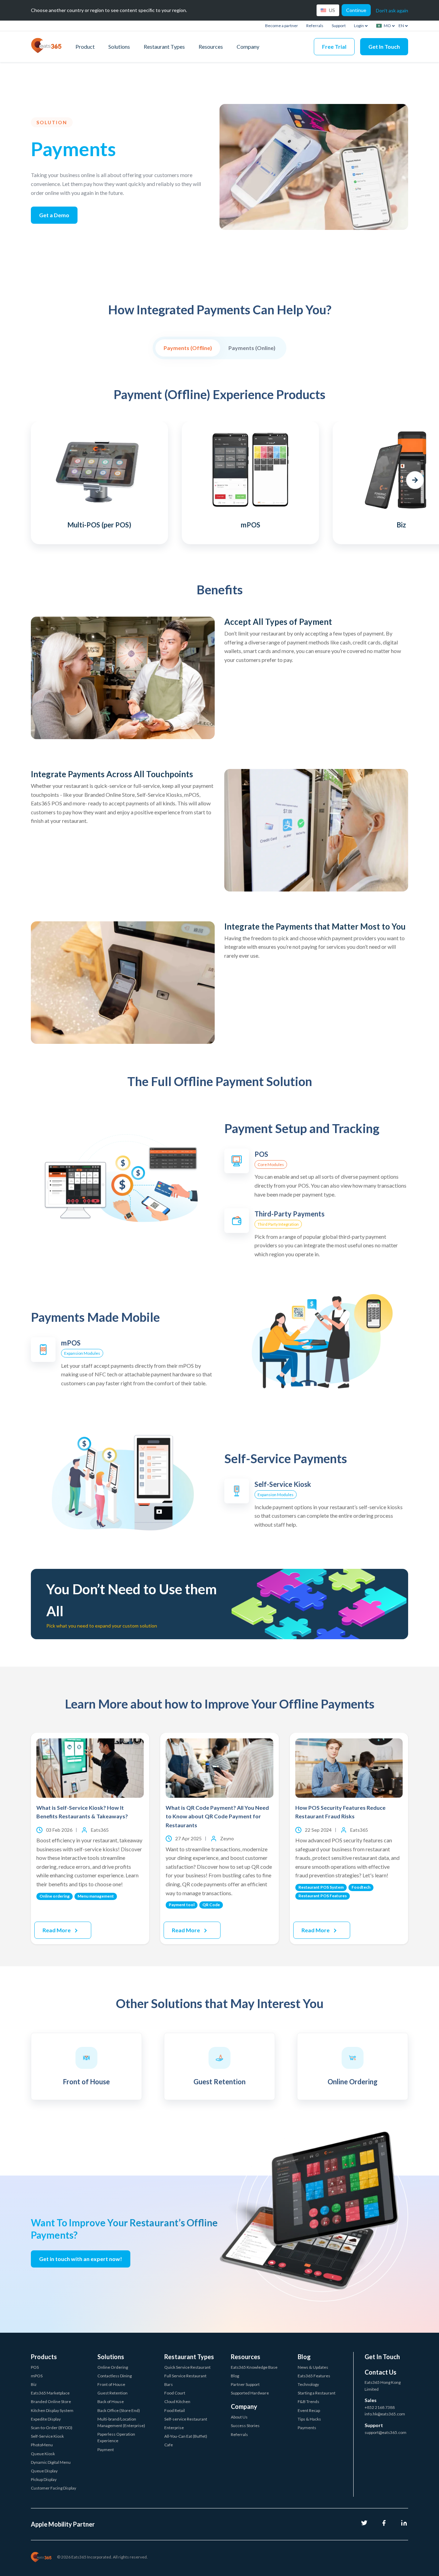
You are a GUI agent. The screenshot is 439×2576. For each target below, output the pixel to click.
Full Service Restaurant (185, 2376)
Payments (307, 2428)
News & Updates (313, 2367)
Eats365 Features (314, 2376)
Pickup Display (44, 2479)
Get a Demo (54, 215)
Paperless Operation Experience (116, 2437)
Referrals (315, 26)
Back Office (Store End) (119, 2410)
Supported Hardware (250, 2393)
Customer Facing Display (54, 2488)
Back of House (111, 2402)
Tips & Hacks (309, 2419)
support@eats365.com (385, 2432)
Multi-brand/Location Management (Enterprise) (121, 2422)
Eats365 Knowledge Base (254, 2367)
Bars (169, 2384)
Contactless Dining (115, 2376)
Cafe (169, 2445)
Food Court (175, 2393)
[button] (24, 480)
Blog (235, 2376)
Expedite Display (46, 2419)
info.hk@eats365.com (385, 2414)
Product (85, 46)
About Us (239, 2417)
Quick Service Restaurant (187, 2367)
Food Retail (175, 2410)
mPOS (37, 2376)
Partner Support (245, 2384)
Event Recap (309, 2410)
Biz (34, 2384)
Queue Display (44, 2471)
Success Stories (245, 2426)
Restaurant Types (164, 46)
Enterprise (174, 2428)
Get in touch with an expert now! (81, 2259)
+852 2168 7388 (380, 2407)
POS (35, 2367)
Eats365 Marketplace (50, 2393)
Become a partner (282, 26)
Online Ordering (113, 2367)
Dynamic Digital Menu (51, 2462)
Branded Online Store (51, 2402)
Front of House (111, 2384)
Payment (106, 2450)
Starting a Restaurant (317, 2393)
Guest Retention (112, 2393)
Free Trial (334, 46)
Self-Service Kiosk (47, 2436)
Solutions (119, 46)
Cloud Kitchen (177, 2402)
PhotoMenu (42, 2445)
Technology (308, 2384)
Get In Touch (384, 46)
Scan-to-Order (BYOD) (52, 2428)
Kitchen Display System (52, 2410)
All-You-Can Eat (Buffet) (186, 2436)
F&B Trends (309, 2402)
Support (339, 26)
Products (44, 2357)
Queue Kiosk (43, 2454)
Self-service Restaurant (186, 2419)
